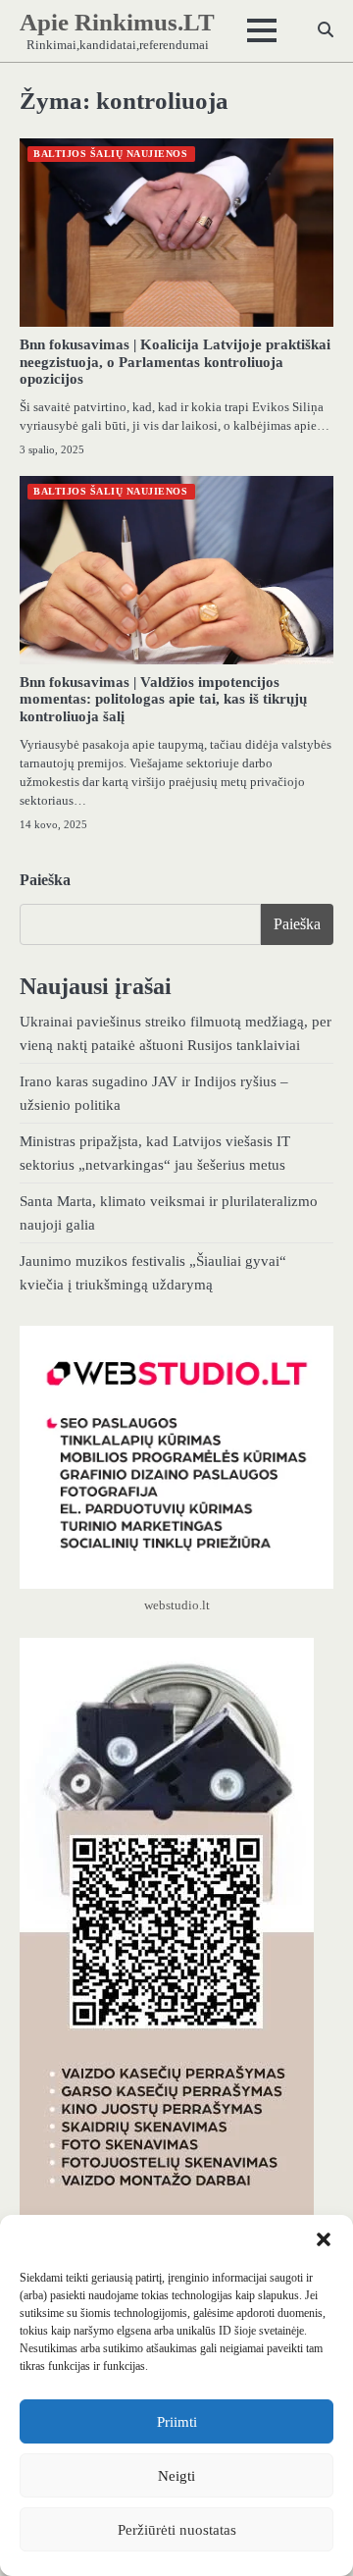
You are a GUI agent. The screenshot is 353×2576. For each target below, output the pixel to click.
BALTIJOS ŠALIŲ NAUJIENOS (110, 154)
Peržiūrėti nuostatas (177, 2530)
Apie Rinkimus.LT (117, 22)
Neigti (176, 2476)
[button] (324, 2239)
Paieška (45, 880)
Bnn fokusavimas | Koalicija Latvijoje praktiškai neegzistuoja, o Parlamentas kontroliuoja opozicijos (175, 362)
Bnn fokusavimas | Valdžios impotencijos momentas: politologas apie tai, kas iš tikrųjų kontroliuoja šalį (163, 700)
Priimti (177, 2422)
